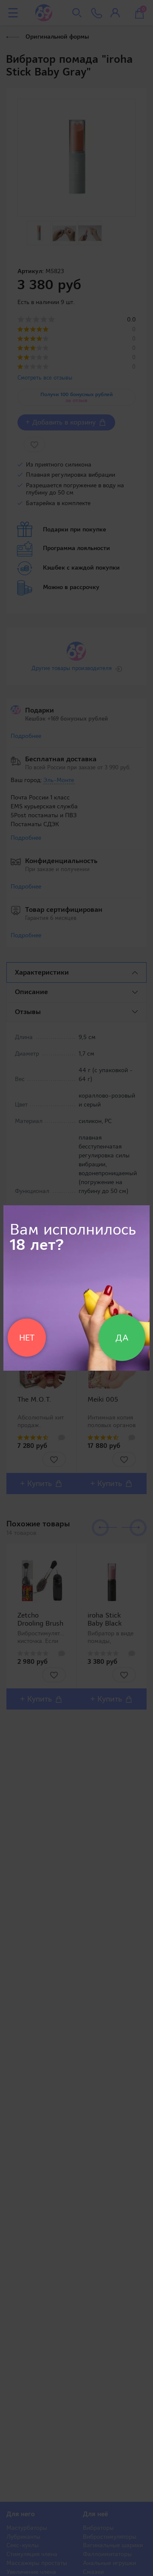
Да (122, 1338)
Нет (27, 1338)
